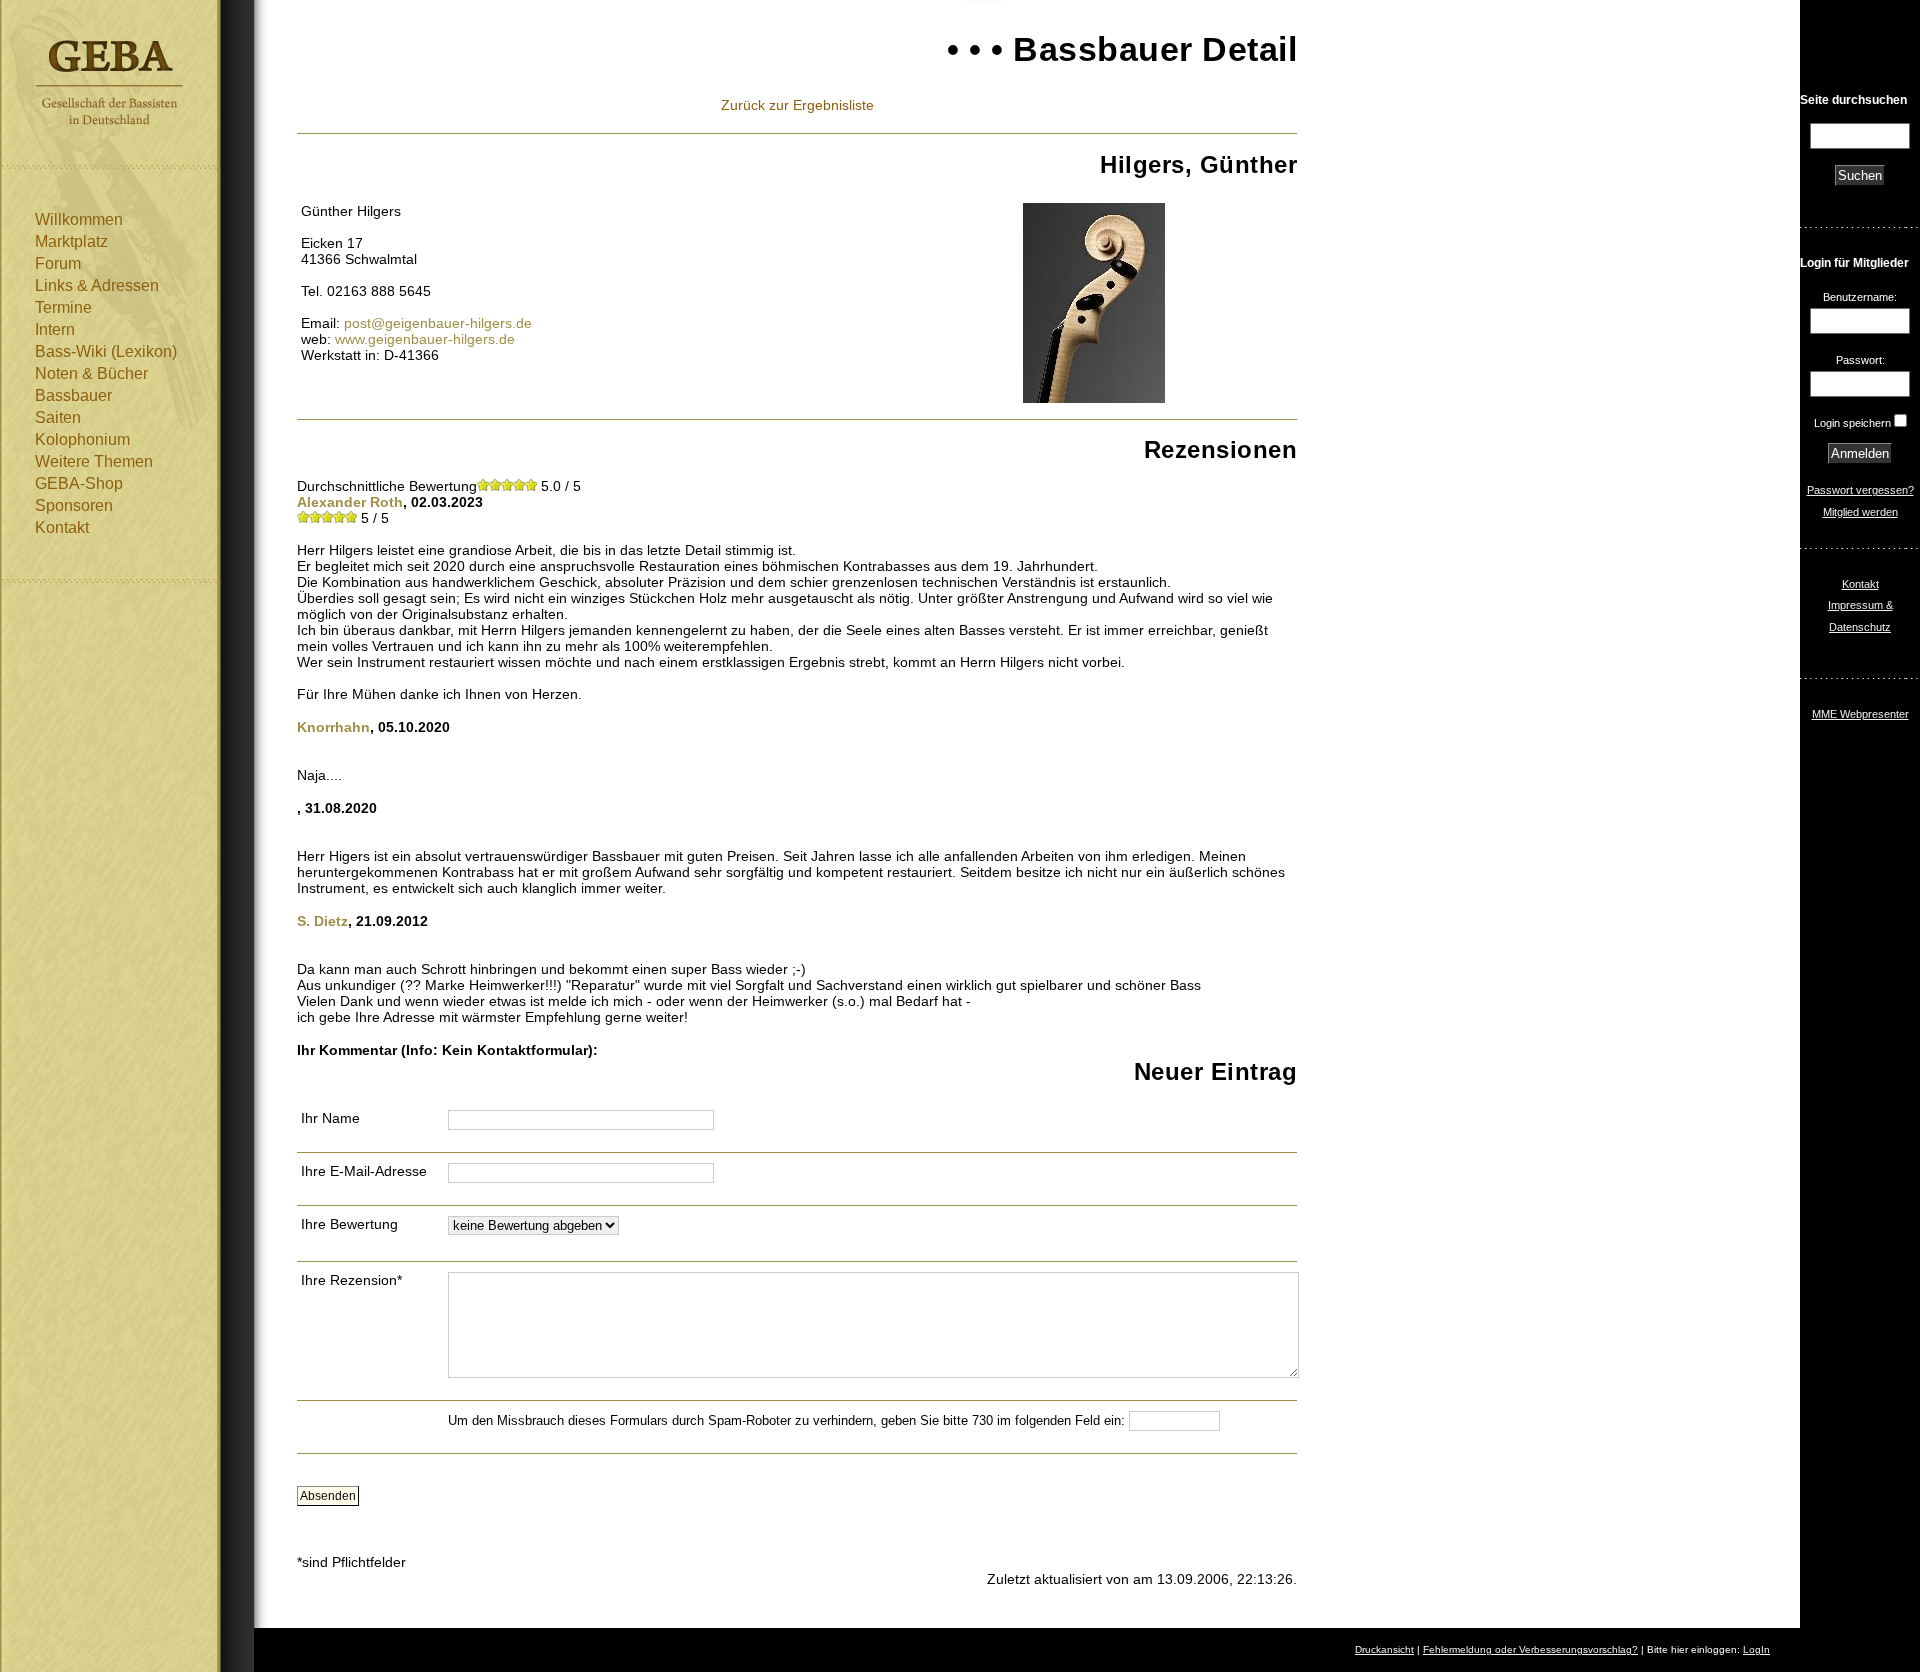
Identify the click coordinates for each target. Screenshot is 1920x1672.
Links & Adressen (97, 285)
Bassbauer (73, 395)
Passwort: (1860, 360)
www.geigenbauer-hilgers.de (425, 339)
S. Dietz (322, 921)
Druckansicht (1384, 1649)
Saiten (58, 417)
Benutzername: (1860, 297)
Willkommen (79, 219)
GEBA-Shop (79, 483)
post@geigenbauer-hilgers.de (438, 323)
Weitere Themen (94, 461)
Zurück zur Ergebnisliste (797, 105)
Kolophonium (82, 439)
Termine (63, 307)
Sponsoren (74, 505)
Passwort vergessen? (1860, 490)
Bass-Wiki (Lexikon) (106, 351)
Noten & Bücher (91, 373)
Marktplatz (71, 241)
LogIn (1756, 1649)
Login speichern (1852, 423)
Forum (58, 263)
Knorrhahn (333, 727)
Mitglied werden (1860, 512)
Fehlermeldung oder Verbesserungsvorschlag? (1530, 1649)
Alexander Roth (350, 502)
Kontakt (62, 527)
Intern (55, 329)
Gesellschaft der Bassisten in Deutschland (109, 82)
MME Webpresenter (1860, 714)
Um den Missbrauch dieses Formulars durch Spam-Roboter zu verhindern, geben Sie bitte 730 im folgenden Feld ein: (788, 1420)
